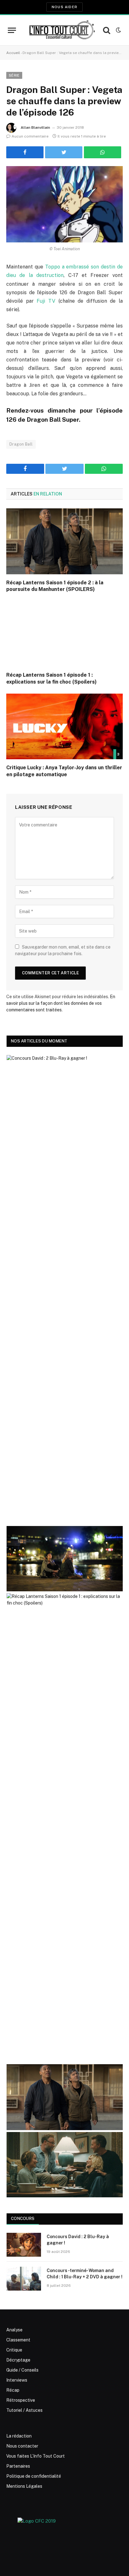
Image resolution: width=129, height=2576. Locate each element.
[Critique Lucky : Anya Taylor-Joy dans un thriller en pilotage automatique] (64, 726)
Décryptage (18, 2360)
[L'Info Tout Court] (61, 30)
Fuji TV (46, 301)
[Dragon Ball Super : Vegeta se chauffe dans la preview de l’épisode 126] (64, 204)
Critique (14, 2350)
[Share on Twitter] (64, 152)
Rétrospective (21, 2400)
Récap (13, 2390)
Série (14, 75)
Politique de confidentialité (34, 2476)
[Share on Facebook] (25, 152)
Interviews (17, 2380)
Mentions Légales (24, 2486)
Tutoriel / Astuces (24, 2410)
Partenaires (18, 2466)
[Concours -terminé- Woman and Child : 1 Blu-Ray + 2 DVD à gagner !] (24, 2279)
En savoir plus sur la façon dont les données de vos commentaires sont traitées (61, 1003)
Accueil (13, 53)
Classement (18, 2340)
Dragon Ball (21, 444)
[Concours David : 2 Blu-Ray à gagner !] (24, 2245)
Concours (23, 2219)
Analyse (14, 2330)
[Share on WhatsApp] (103, 152)
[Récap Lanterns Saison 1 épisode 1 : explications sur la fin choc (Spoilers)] (64, 634)
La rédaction (19, 2436)
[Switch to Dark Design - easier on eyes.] (118, 30)
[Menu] (12, 30)
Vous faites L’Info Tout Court (36, 2456)
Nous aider (64, 7)
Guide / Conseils (22, 2370)
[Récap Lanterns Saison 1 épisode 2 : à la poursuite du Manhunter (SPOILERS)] (64, 541)
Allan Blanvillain (35, 127)
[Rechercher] (107, 30)
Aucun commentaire (30, 136)
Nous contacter (22, 2446)
